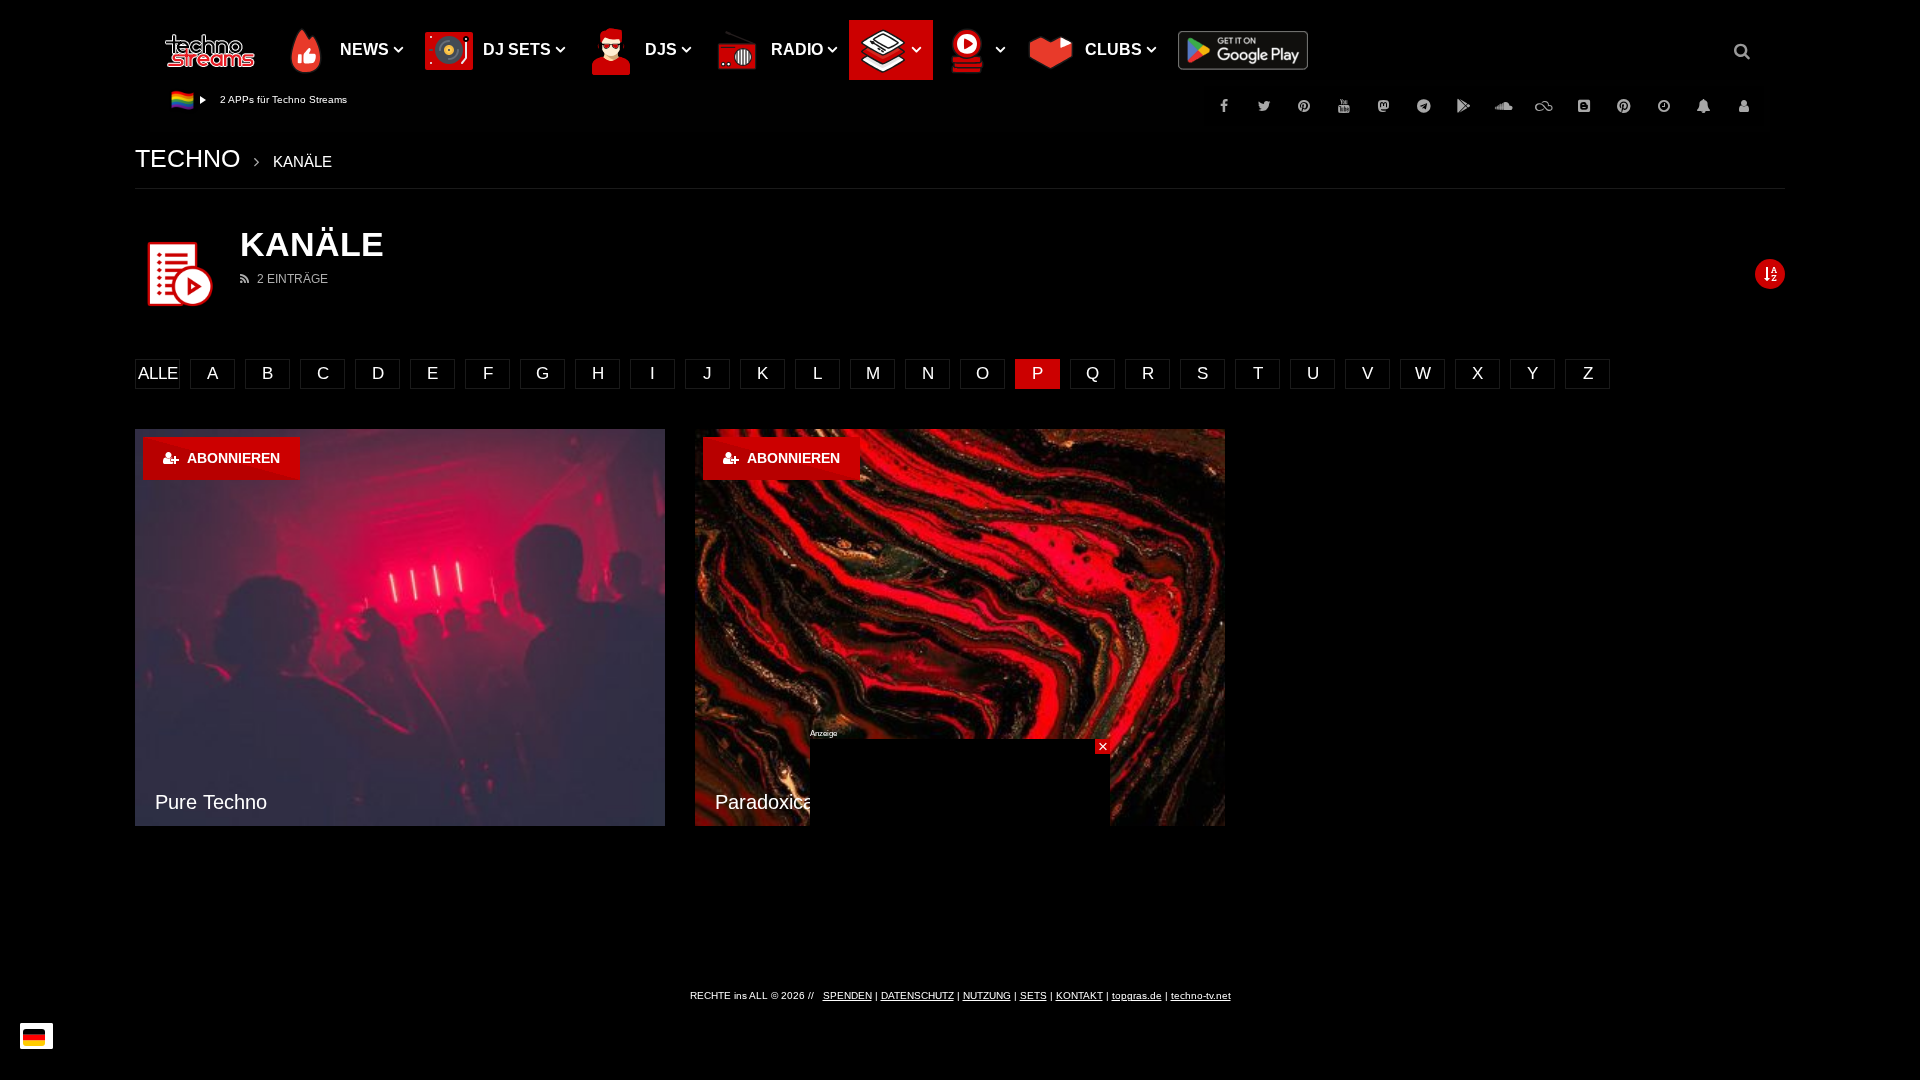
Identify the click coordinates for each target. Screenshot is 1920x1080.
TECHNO (187, 158)
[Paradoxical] (960, 627)
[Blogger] (1584, 106)
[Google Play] (1464, 106)
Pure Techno (211, 802)
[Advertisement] (960, 864)
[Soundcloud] (1504, 106)
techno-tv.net (1201, 995)
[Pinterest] (1304, 106)
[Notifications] (1704, 106)
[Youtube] (1344, 106)
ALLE (158, 373)
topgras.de (1137, 995)
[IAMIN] (1624, 106)
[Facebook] (1224, 106)
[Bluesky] (1544, 106)
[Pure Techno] (400, 627)
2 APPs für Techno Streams (283, 99)
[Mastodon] (1384, 106)
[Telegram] (1424, 106)
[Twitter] (1264, 106)
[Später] (1664, 106)
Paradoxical (766, 802)
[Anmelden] (1744, 106)
